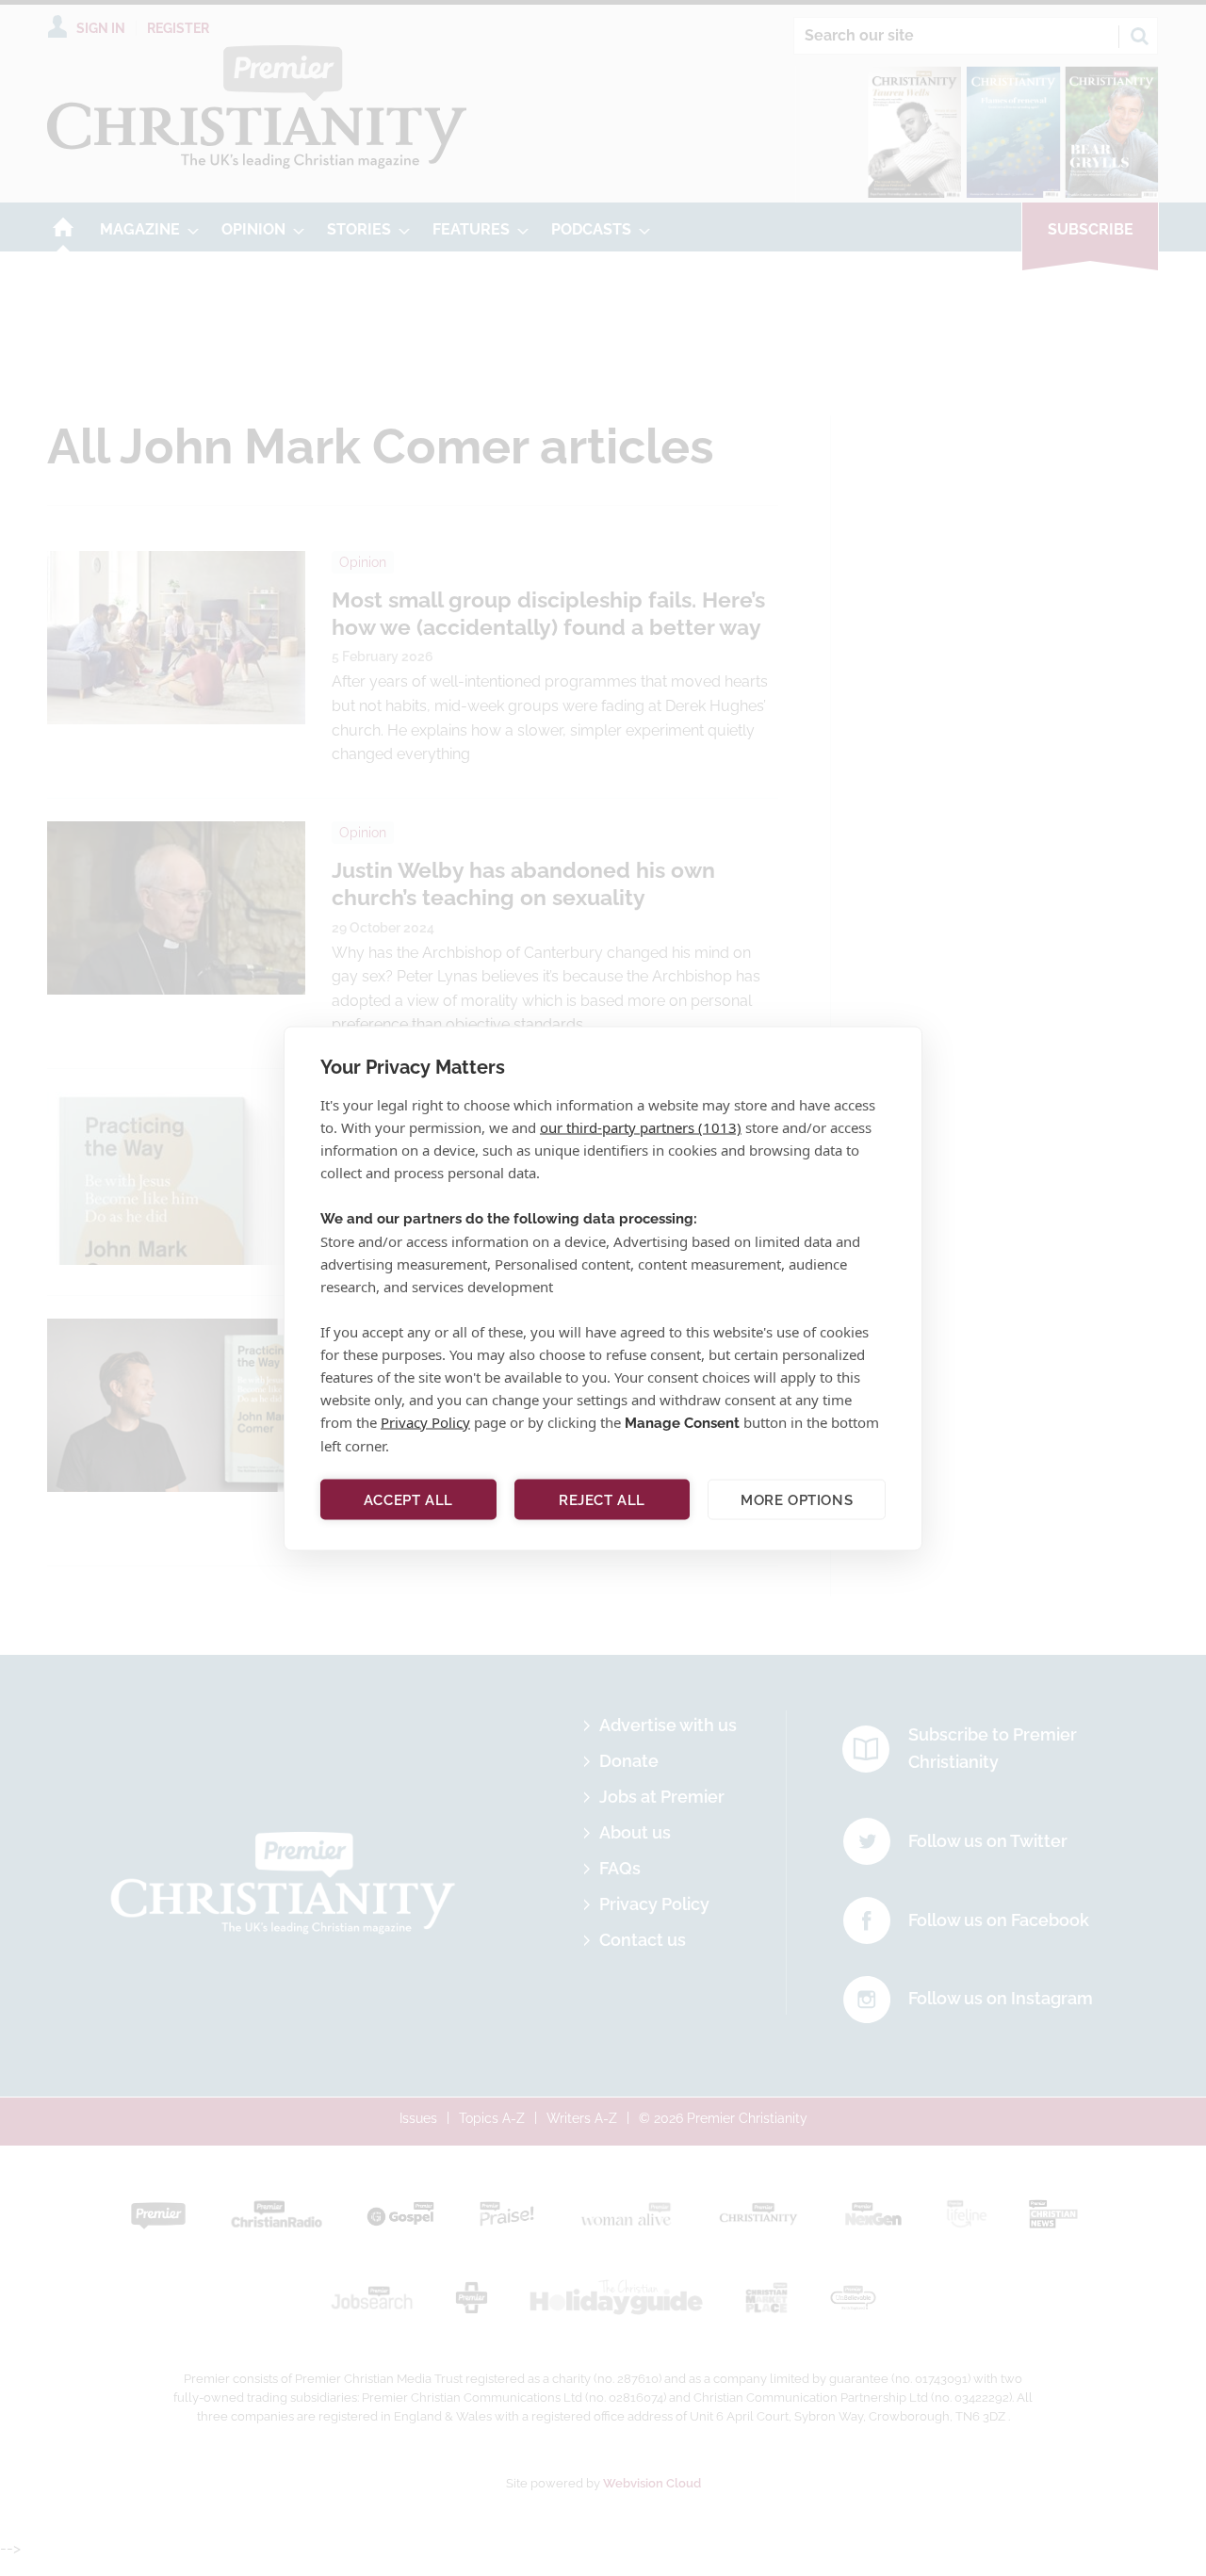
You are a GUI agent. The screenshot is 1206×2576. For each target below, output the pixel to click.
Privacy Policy (425, 1421)
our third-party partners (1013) (641, 1126)
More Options (797, 1499)
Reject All (602, 1499)
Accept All (408, 1499)
